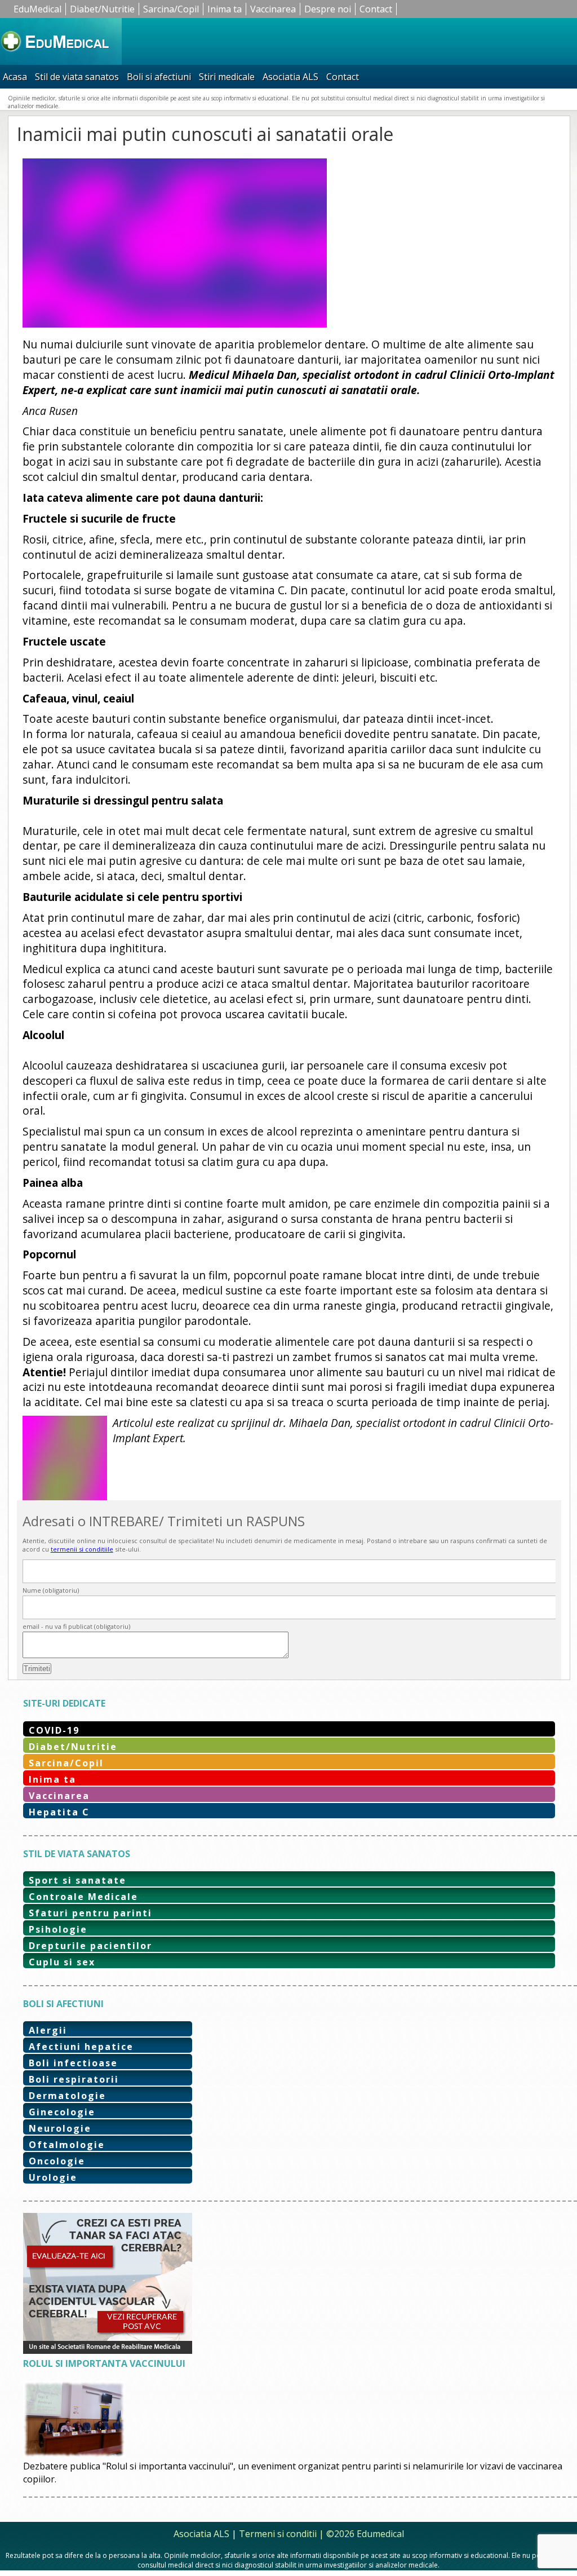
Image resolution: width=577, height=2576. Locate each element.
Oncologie (57, 2161)
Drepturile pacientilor (90, 1946)
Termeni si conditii (278, 2534)
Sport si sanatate (77, 1880)
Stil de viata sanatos (77, 77)
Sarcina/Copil (171, 9)
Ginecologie (62, 2112)
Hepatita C (59, 1812)
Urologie (53, 2177)
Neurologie (60, 2128)
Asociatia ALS (290, 77)
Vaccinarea (273, 9)
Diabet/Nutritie (102, 9)
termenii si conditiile (82, 1549)
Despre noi (328, 9)
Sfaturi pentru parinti (90, 1913)
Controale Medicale (83, 1897)
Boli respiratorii (74, 2079)
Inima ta (225, 9)
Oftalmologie (67, 2145)
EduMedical (37, 9)
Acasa (15, 77)
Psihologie (58, 1929)
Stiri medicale (227, 77)
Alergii (48, 2030)
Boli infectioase (73, 2063)
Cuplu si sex (62, 1962)
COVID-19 (54, 1730)
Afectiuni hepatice (81, 2047)
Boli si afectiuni (159, 77)
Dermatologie (67, 2096)
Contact (376, 9)
